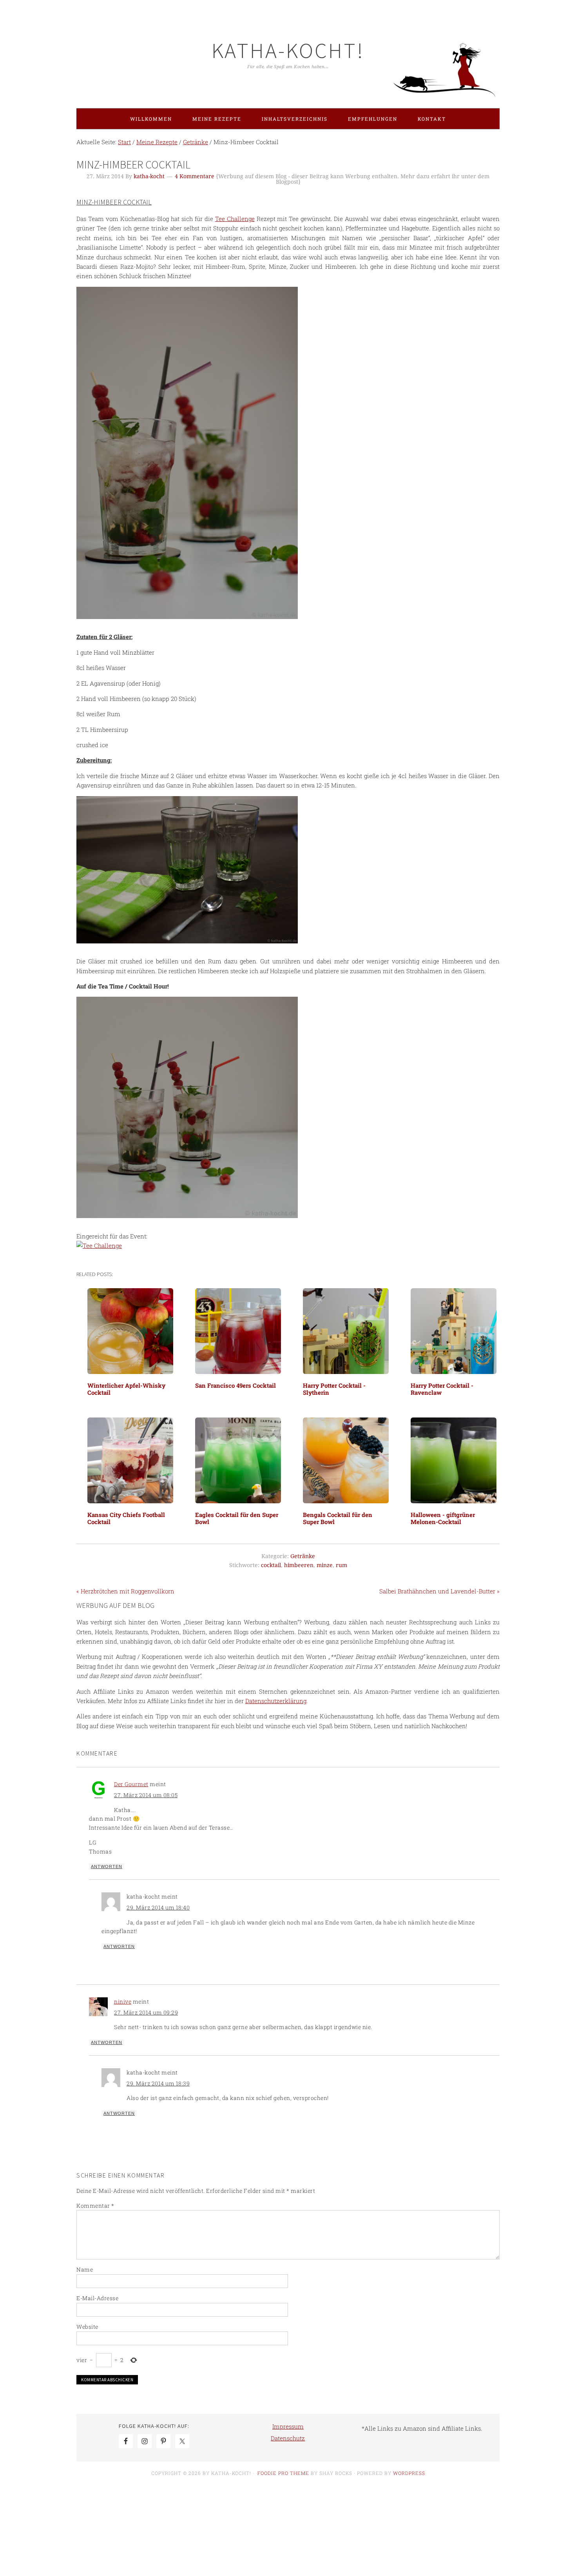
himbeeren (299, 1565)
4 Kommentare (195, 176)
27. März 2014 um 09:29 (146, 2012)
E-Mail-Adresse (97, 2298)
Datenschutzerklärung (276, 1701)
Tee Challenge (235, 219)
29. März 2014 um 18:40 (158, 1907)
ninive (123, 2001)
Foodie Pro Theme (283, 2473)
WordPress (409, 2473)
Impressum (288, 2426)
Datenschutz (288, 2438)
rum (341, 1565)
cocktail (271, 1565)
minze (325, 1565)
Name (85, 2269)
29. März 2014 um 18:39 (158, 2083)
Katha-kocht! (288, 50)
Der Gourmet (131, 1784)
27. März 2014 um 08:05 (146, 1795)
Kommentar (95, 2206)
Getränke (303, 1556)
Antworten (107, 1866)
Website (87, 2327)
